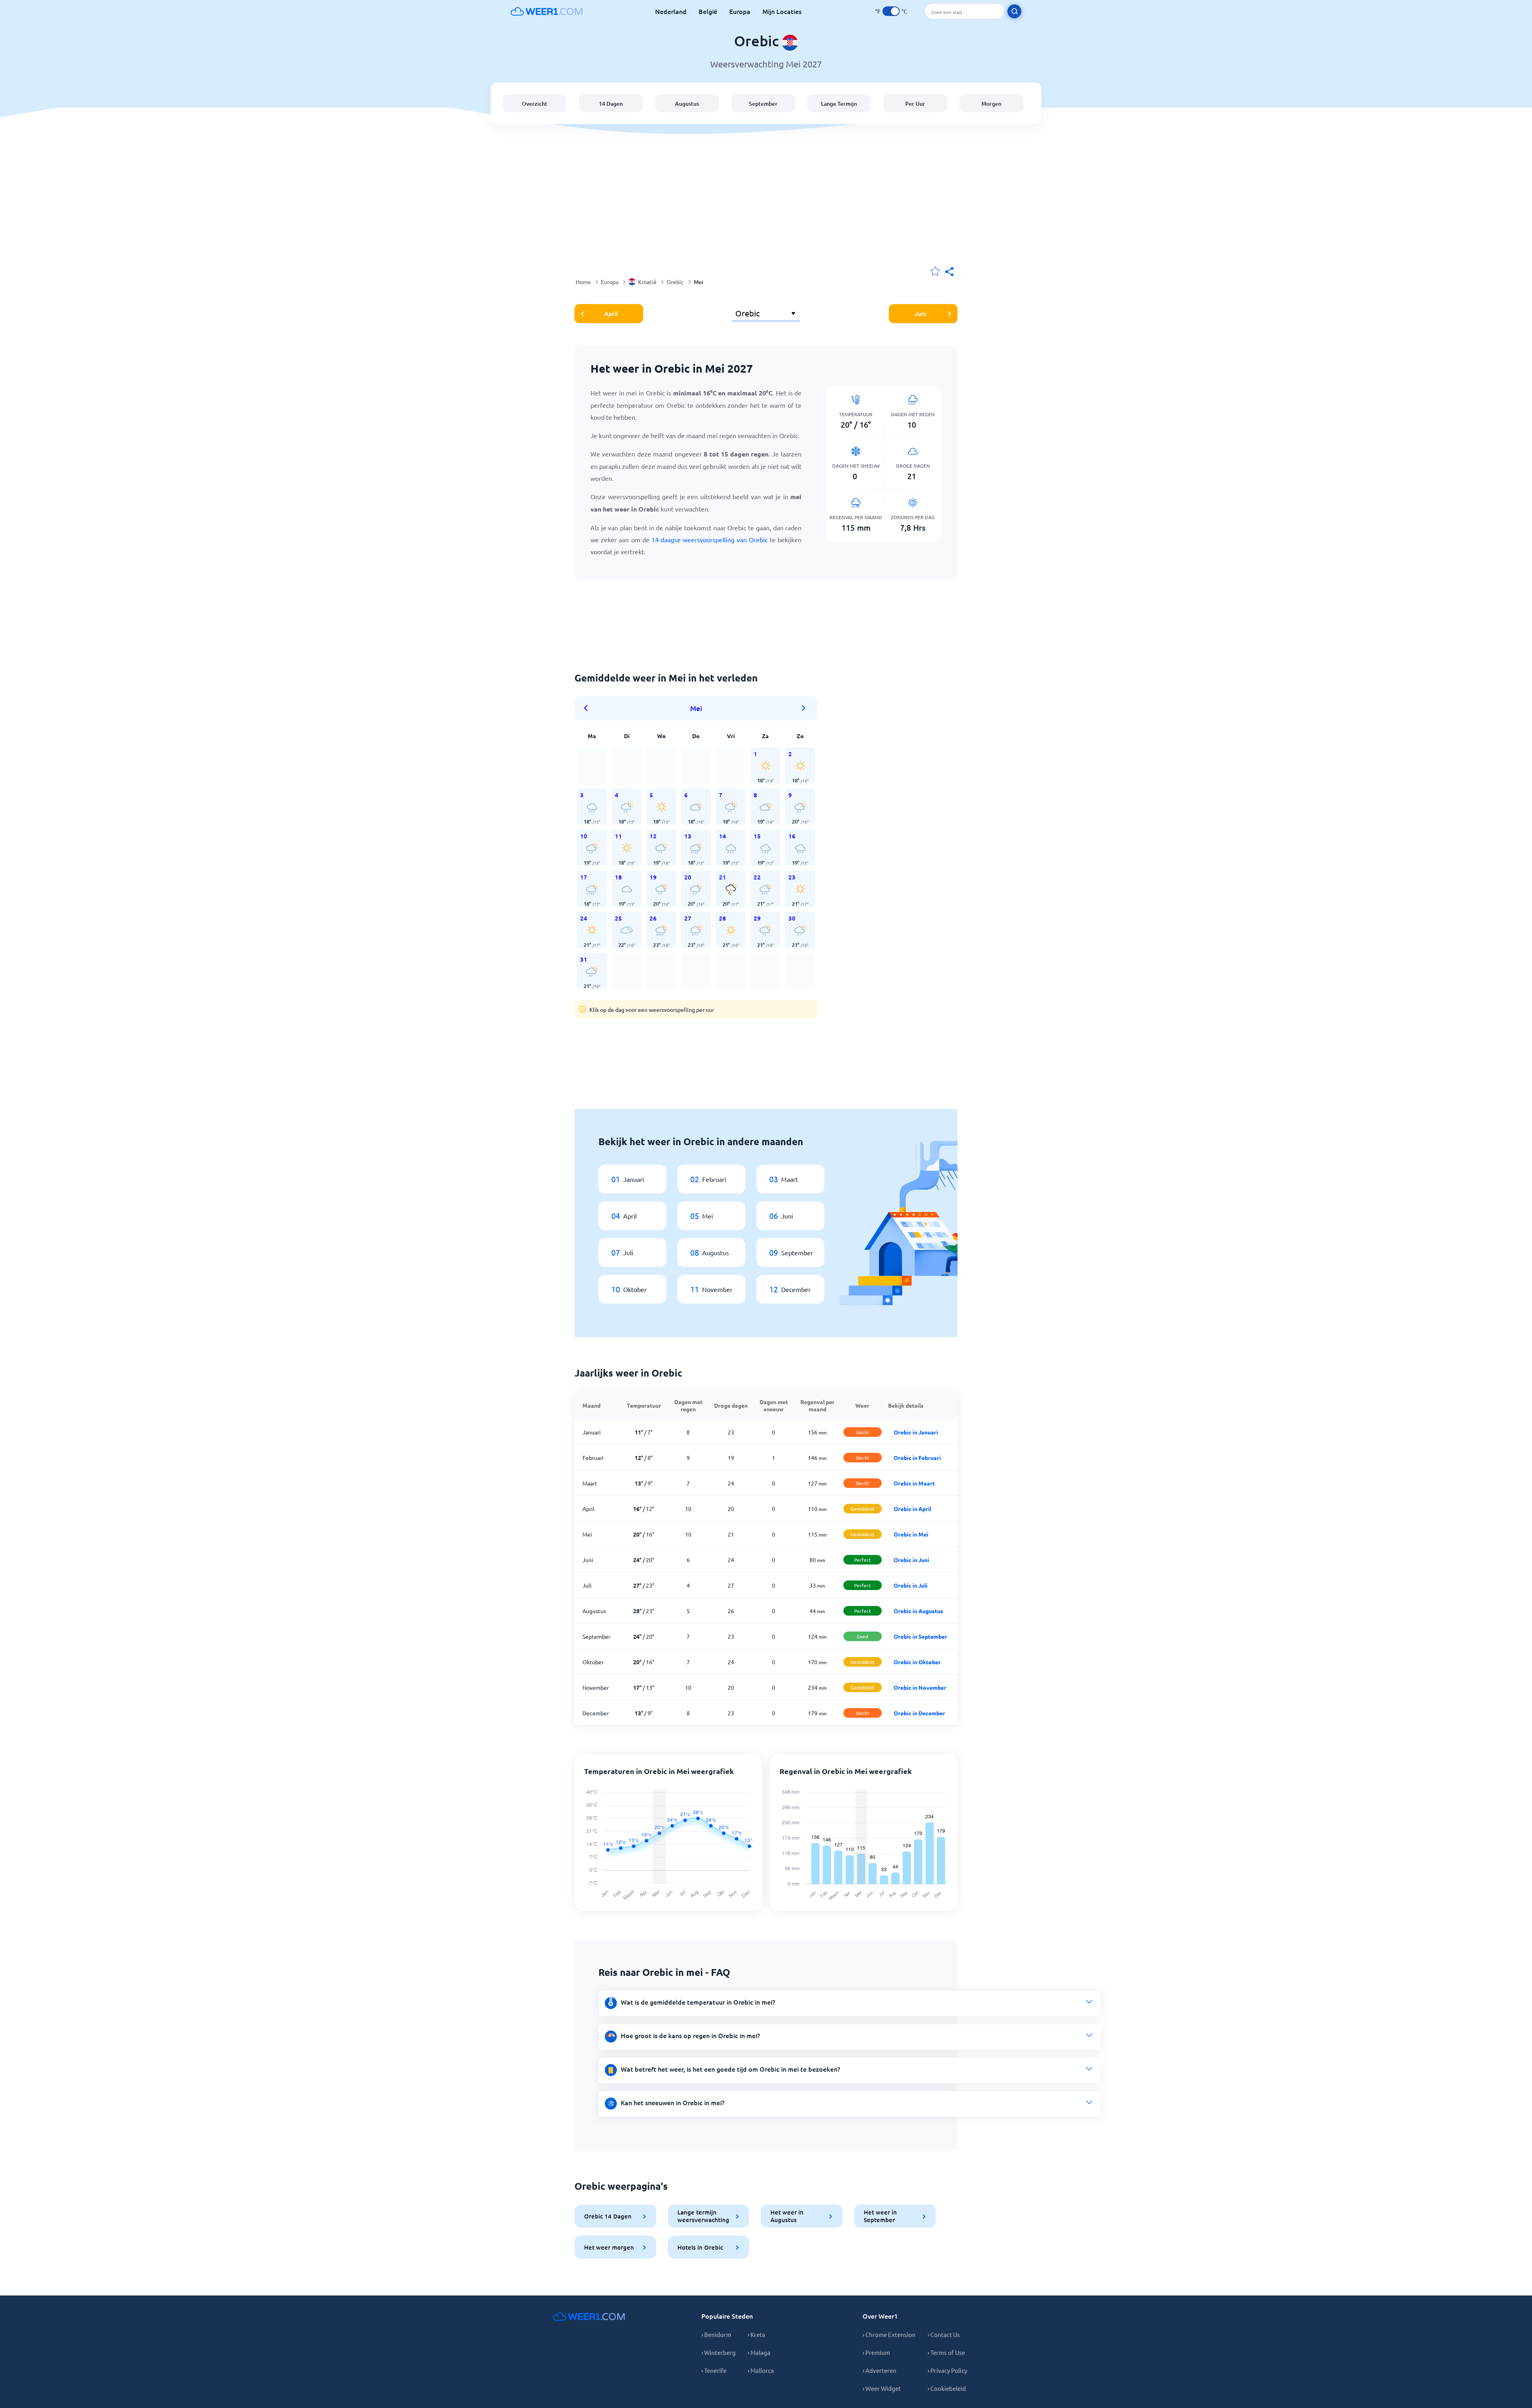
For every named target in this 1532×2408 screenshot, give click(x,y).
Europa (740, 11)
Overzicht (535, 104)
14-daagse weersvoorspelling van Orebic (710, 539)
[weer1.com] (547, 11)
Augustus (687, 104)
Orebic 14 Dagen (608, 2216)
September (763, 104)
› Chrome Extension (889, 2334)
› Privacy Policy (947, 2370)
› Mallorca (761, 2370)
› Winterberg (719, 2352)
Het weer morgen (609, 2247)
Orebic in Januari (916, 1432)
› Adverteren (880, 2370)
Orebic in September (920, 1636)
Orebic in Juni (911, 1560)
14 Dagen (611, 104)
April (611, 314)
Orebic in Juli (911, 1585)
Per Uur (915, 104)
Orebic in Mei (911, 1534)
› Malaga (759, 2352)
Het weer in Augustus (787, 2216)
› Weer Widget (882, 2388)
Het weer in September (880, 2216)
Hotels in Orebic (700, 2247)
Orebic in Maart (914, 1483)
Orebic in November (920, 1687)
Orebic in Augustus (918, 1611)
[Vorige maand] (588, 708)
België (708, 11)
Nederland (671, 11)
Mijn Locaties (782, 11)
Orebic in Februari (917, 1458)
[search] (1014, 11)
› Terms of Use (946, 2352)
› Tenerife (714, 2370)
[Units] (891, 11)
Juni (920, 314)
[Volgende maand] (804, 708)
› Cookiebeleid (947, 2388)
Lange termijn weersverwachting (703, 2216)
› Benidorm (716, 2334)
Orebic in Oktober (917, 1662)
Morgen (991, 104)
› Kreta (756, 2334)
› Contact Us (944, 2334)
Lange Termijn (839, 104)
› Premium (876, 2352)
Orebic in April (912, 1509)
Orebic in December (919, 1713)
